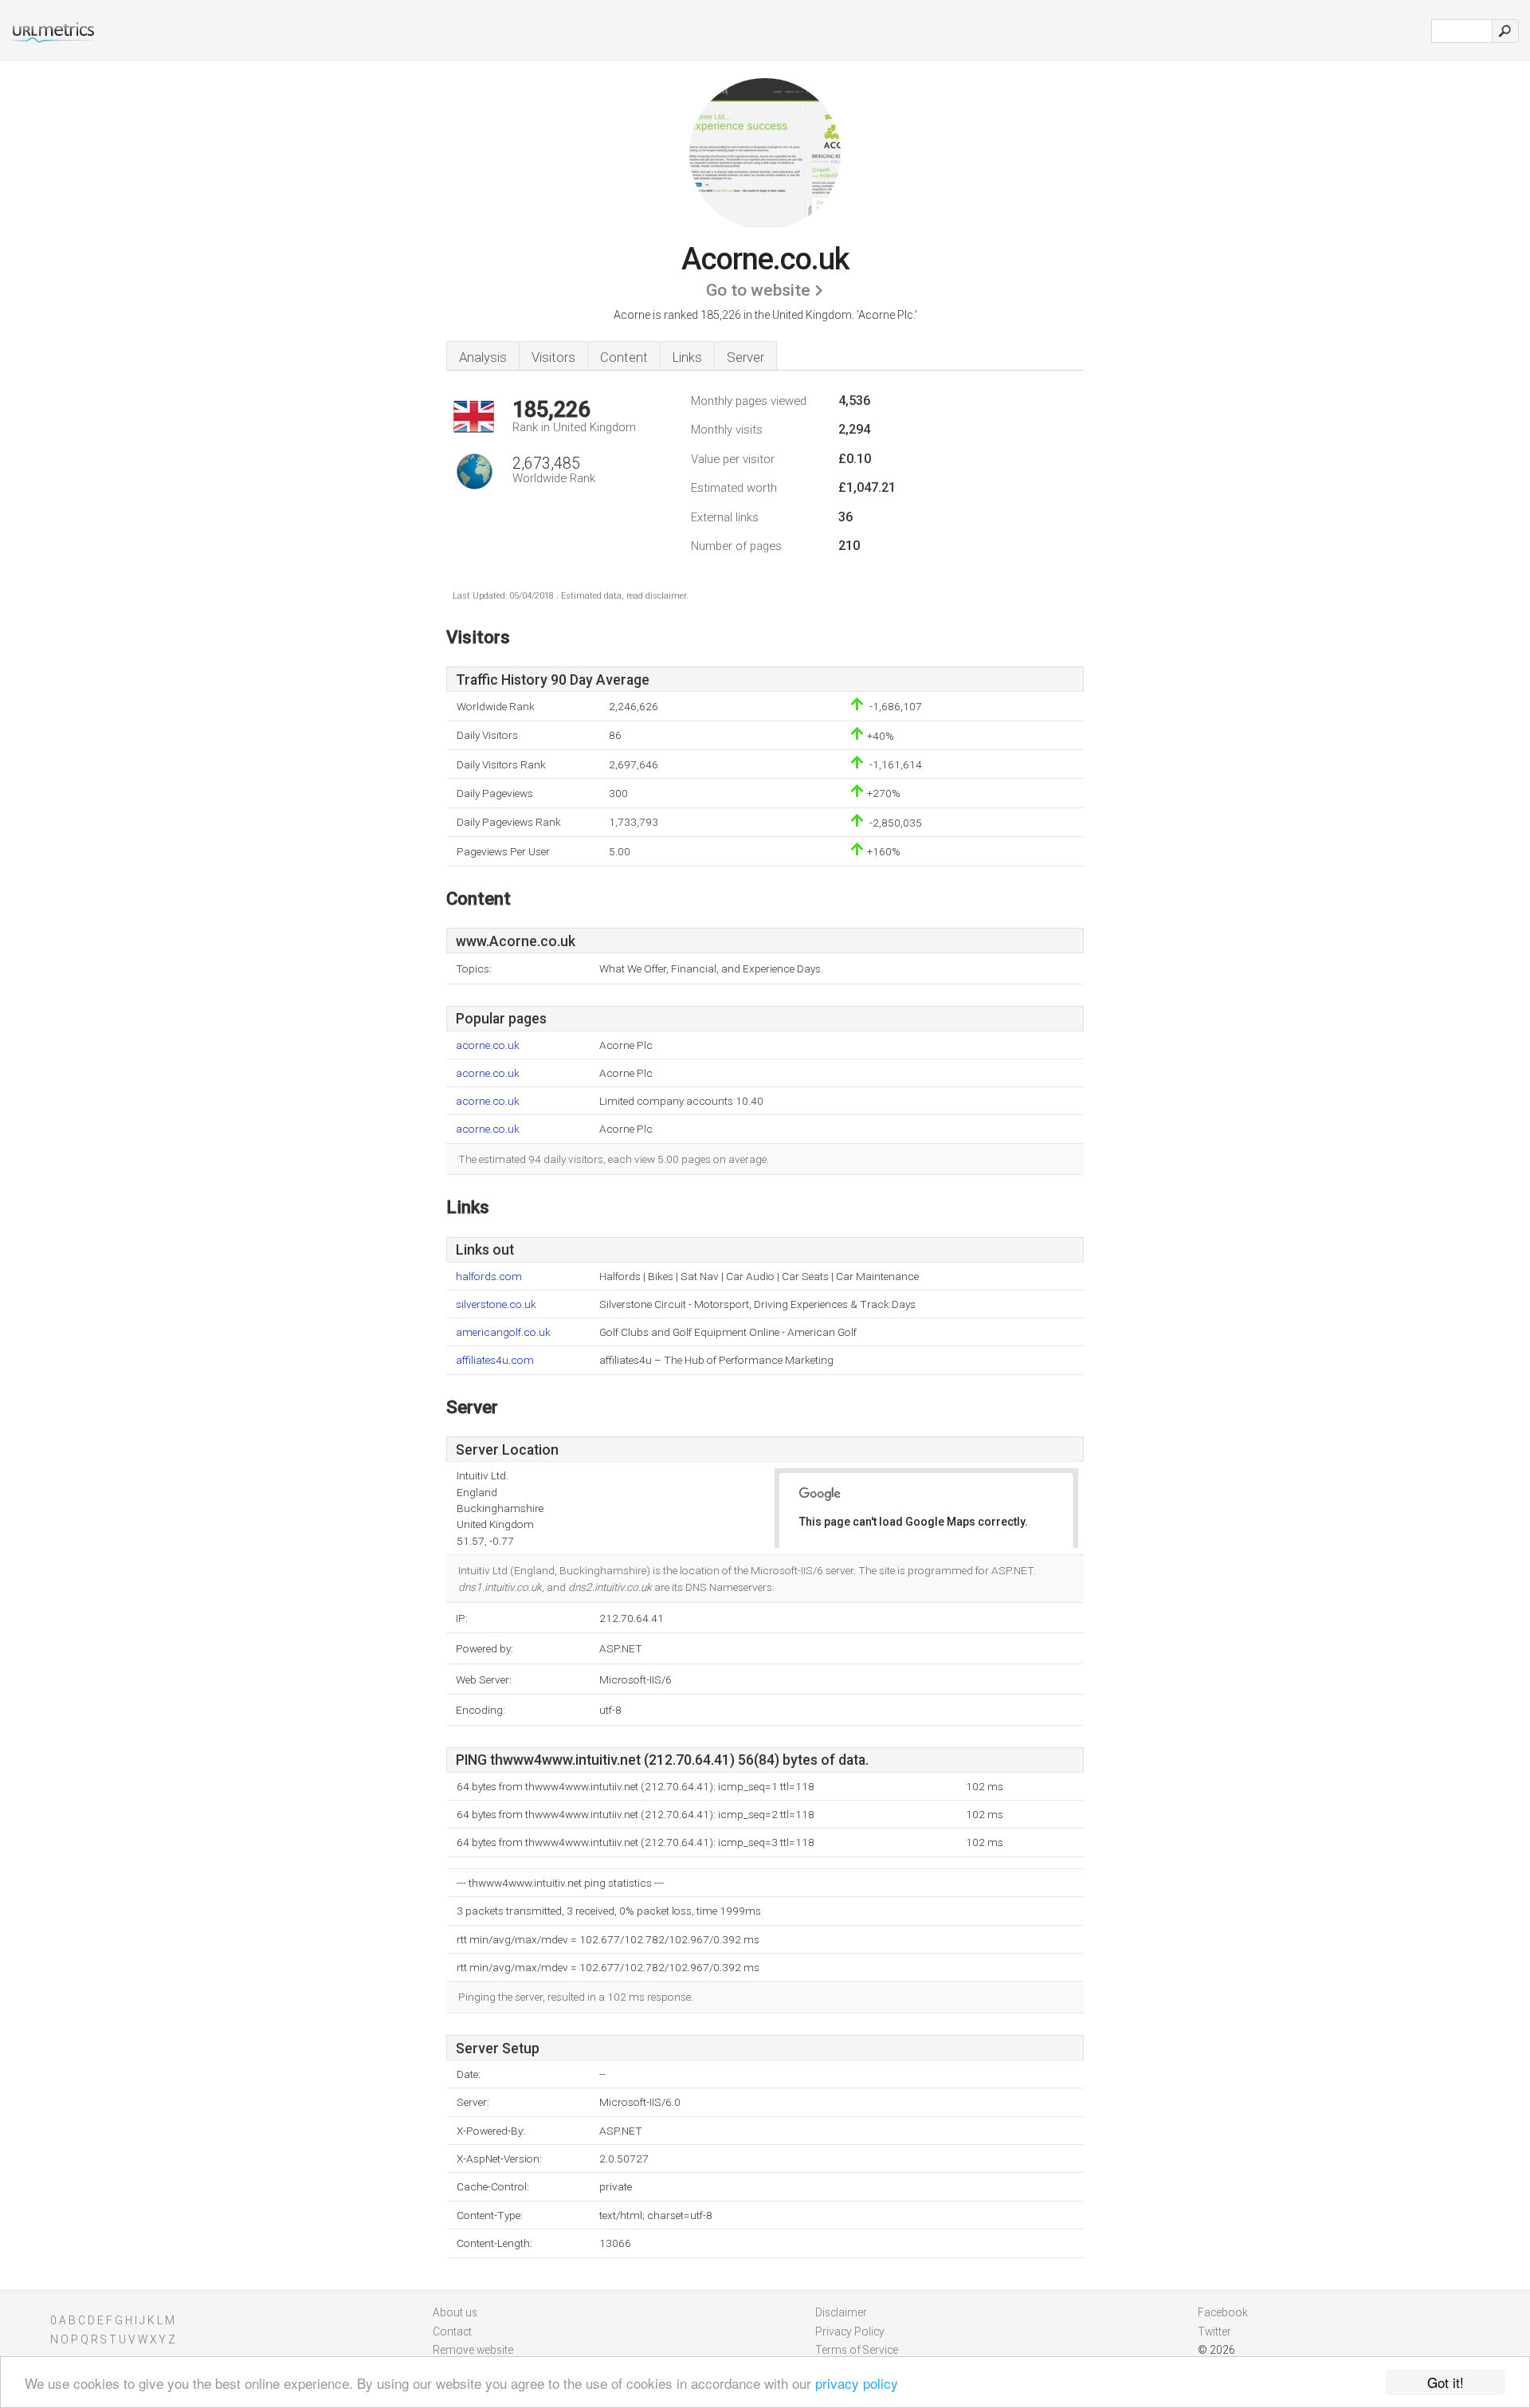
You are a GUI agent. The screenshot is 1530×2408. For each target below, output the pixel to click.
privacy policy (857, 2383)
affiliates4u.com (495, 1360)
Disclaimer (841, 2312)
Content (624, 357)
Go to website (758, 290)
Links (687, 357)
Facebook (1223, 2312)
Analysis (483, 357)
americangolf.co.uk (503, 1332)
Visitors (553, 357)
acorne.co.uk (488, 1045)
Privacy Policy (850, 2331)
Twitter (1214, 2331)
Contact (452, 2331)
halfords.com (489, 1277)
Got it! (1446, 2382)
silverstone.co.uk (496, 1304)
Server (745, 357)
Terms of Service (857, 2350)
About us (455, 2312)
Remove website (473, 2350)
